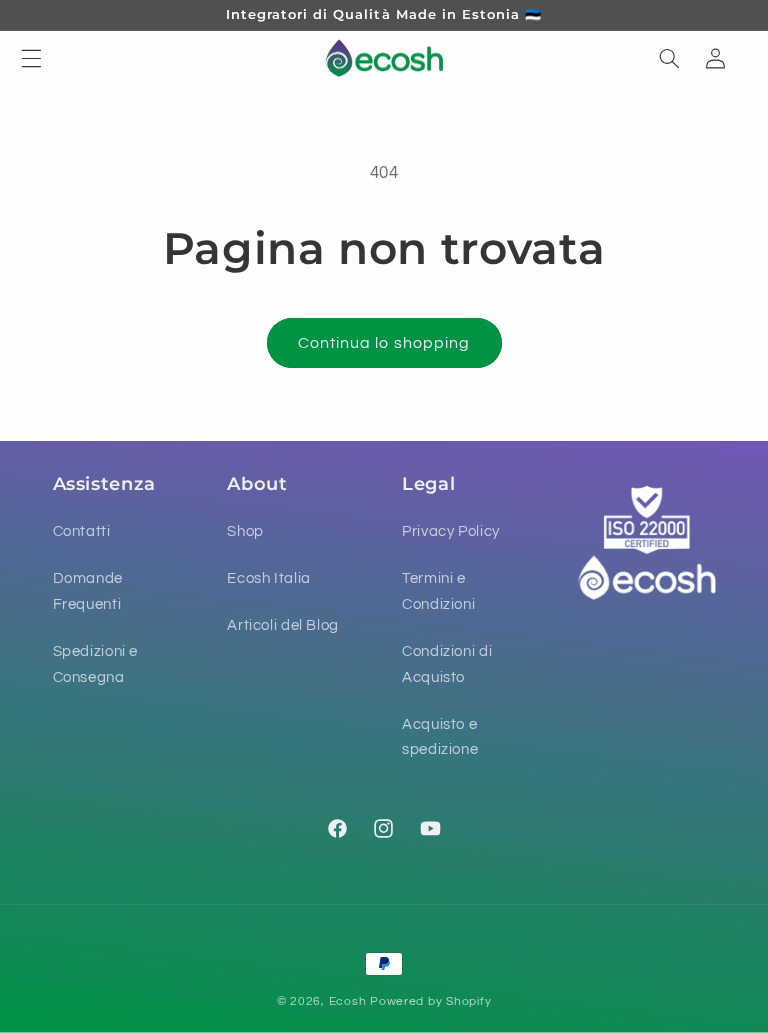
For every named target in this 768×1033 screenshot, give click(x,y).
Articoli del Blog (283, 625)
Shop (245, 531)
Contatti (82, 531)
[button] (31, 58)
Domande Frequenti (88, 591)
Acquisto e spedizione (440, 737)
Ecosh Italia (269, 578)
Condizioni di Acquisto (447, 664)
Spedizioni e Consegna (96, 664)
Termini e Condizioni (438, 591)
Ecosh (348, 1001)
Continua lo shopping (384, 343)
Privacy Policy (451, 531)
